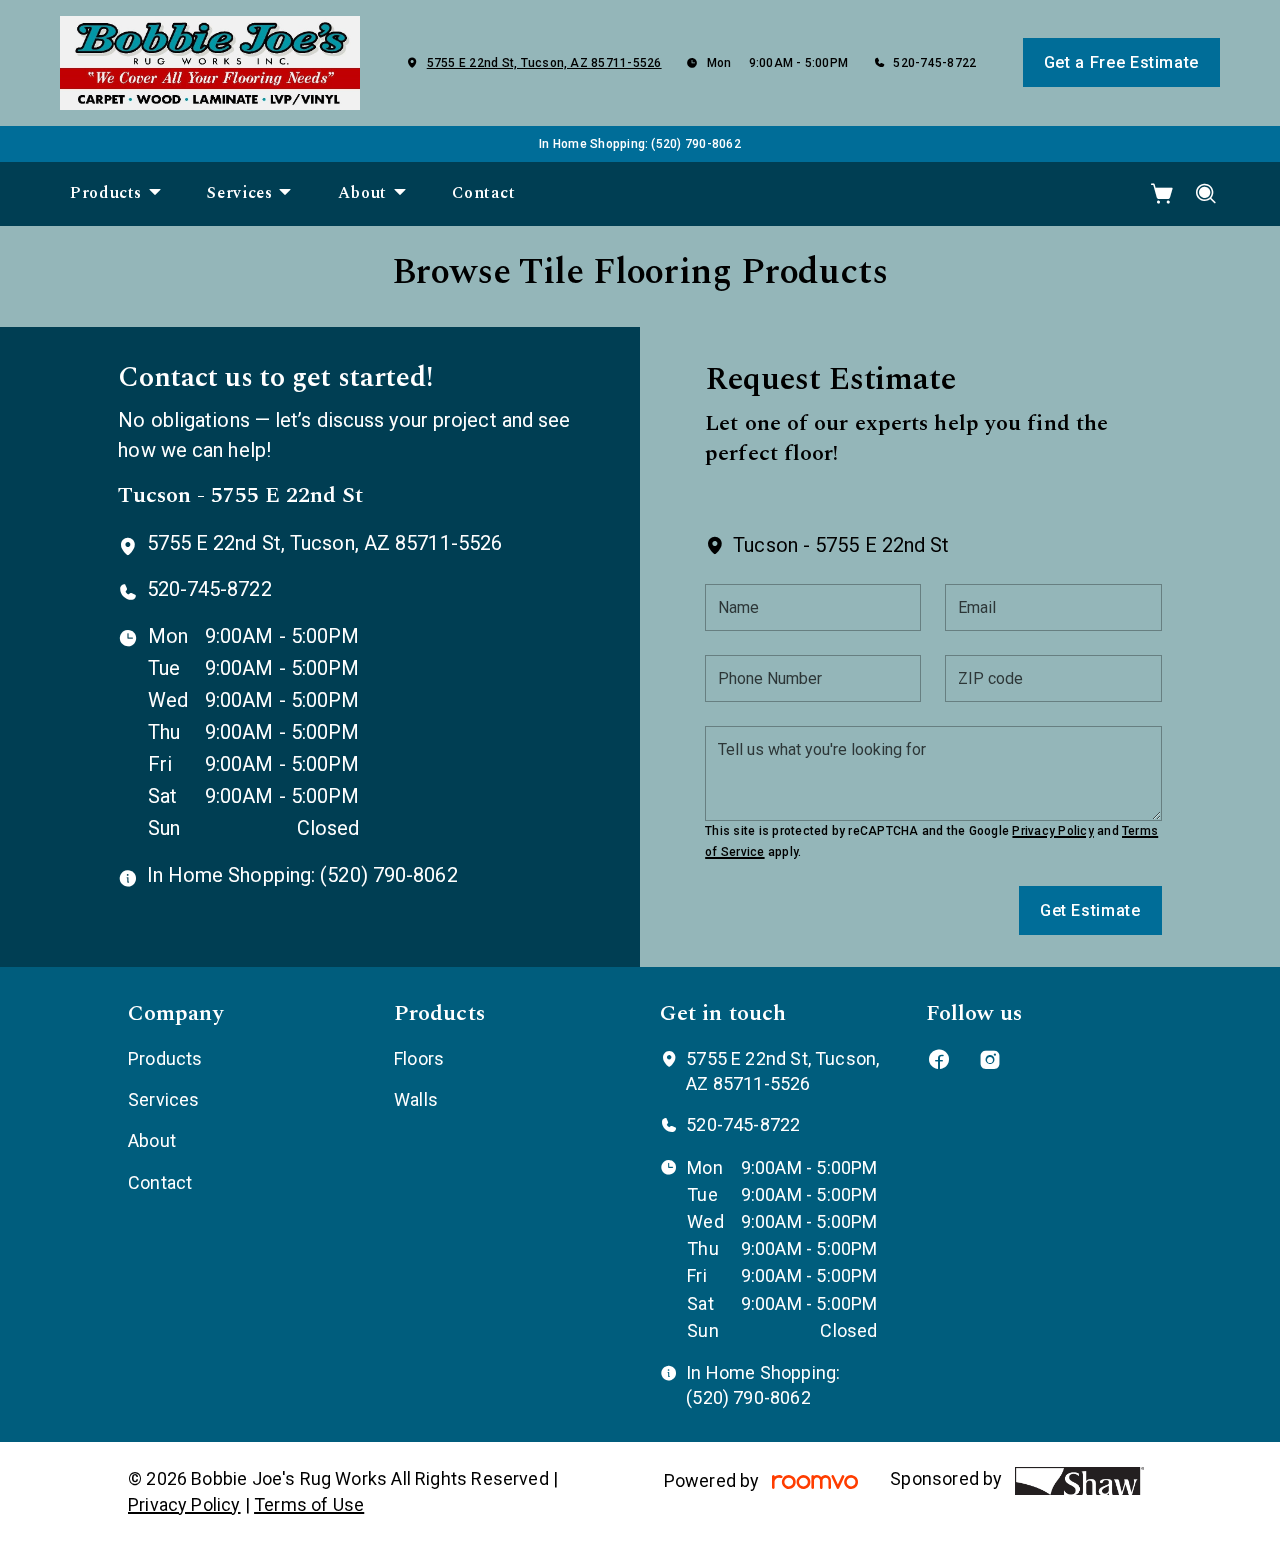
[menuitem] (116, 194)
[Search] (1206, 194)
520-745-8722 (934, 63)
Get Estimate (1090, 910)
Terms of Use (309, 1504)
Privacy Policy (1052, 831)
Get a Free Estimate (1121, 62)
